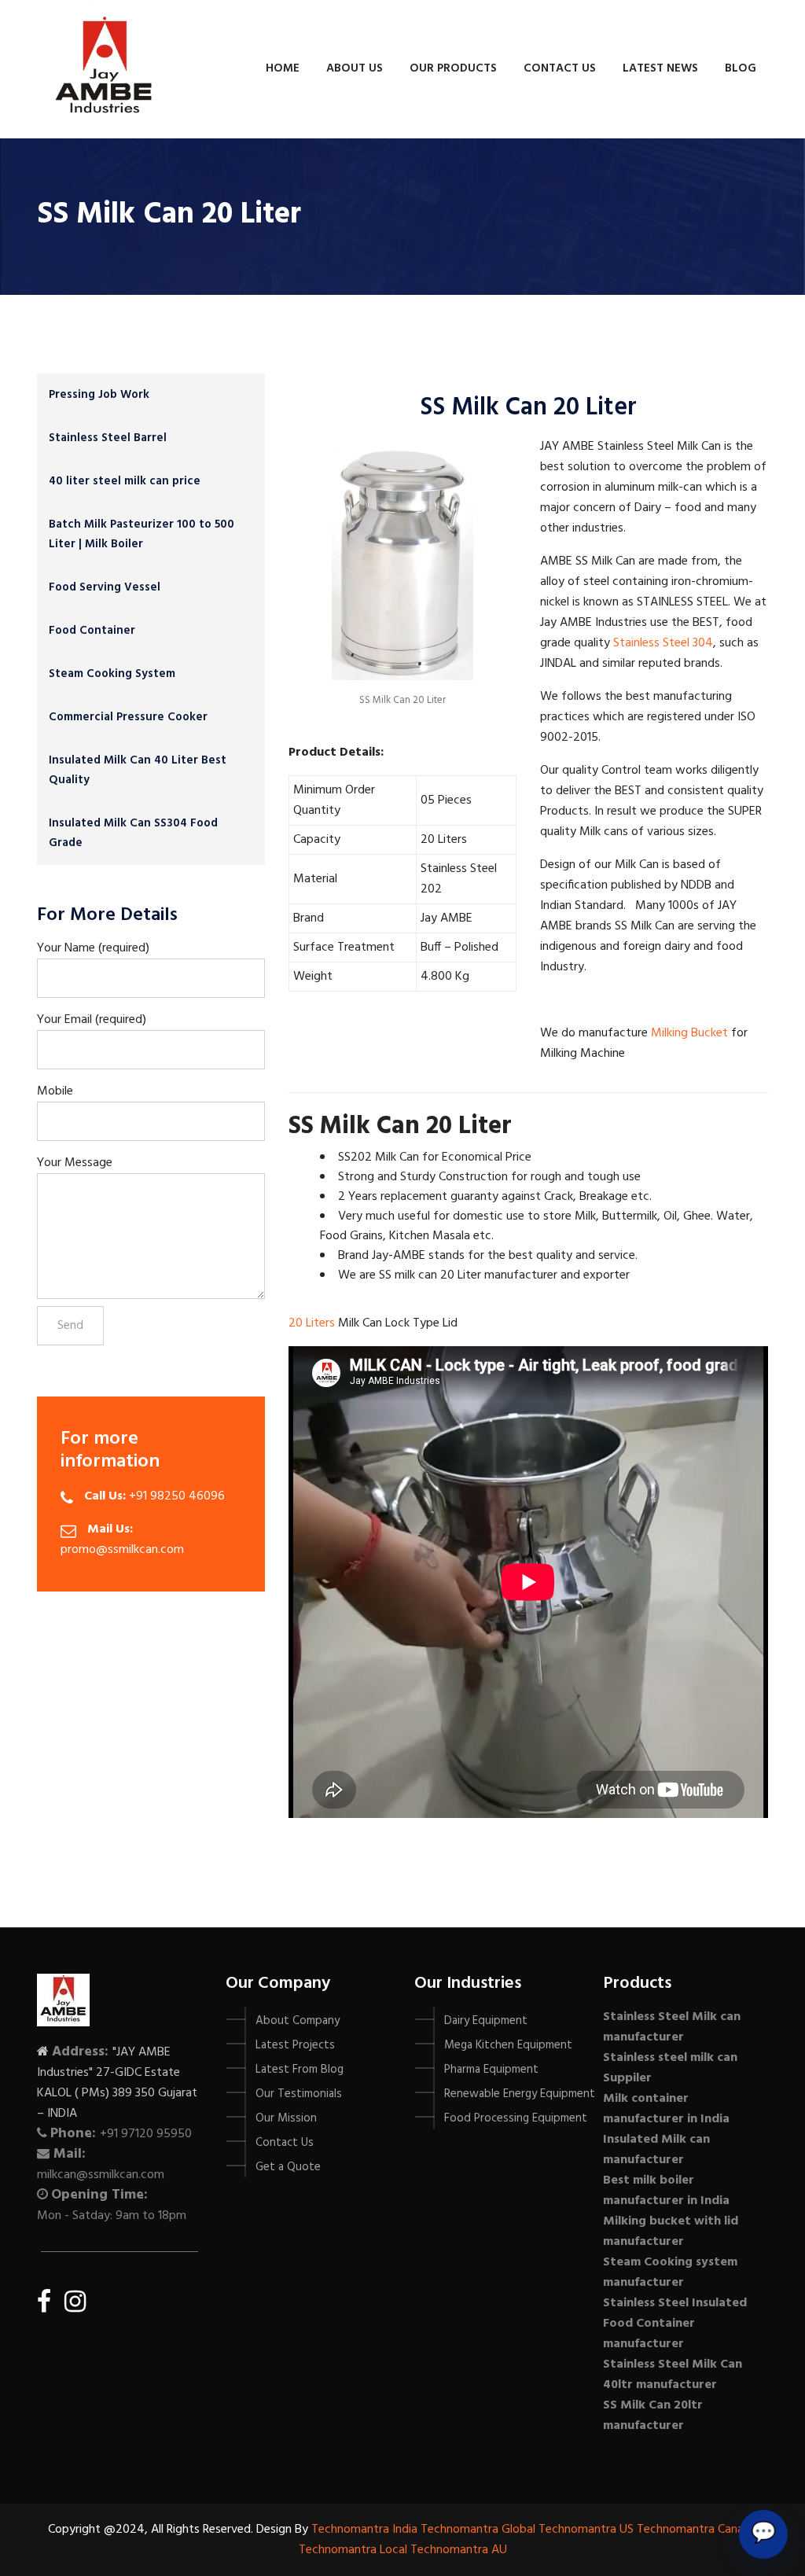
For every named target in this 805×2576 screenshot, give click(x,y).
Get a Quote (288, 2167)
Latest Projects (295, 2045)
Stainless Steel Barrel (108, 438)
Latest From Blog (300, 2070)
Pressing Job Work (99, 395)
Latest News (660, 68)
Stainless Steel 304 (663, 643)
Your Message (75, 1163)
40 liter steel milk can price (125, 481)
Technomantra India (364, 2530)
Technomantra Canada (697, 2530)
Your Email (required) (92, 1020)
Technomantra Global (478, 2530)
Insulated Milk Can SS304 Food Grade (133, 833)
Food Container (92, 631)
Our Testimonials (299, 2094)
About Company (298, 2021)
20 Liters (312, 1323)
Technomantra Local (353, 2550)
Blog (741, 68)
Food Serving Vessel (105, 587)
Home (283, 68)
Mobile (55, 1091)
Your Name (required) (93, 948)
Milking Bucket (689, 1033)
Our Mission (286, 2118)
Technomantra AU (459, 2550)
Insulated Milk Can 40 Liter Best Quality (138, 770)
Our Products (453, 68)
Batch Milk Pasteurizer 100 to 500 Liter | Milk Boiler (142, 534)
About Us (355, 68)
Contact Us (560, 68)
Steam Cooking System (112, 674)
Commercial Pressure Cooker (128, 717)
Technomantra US (586, 2530)
